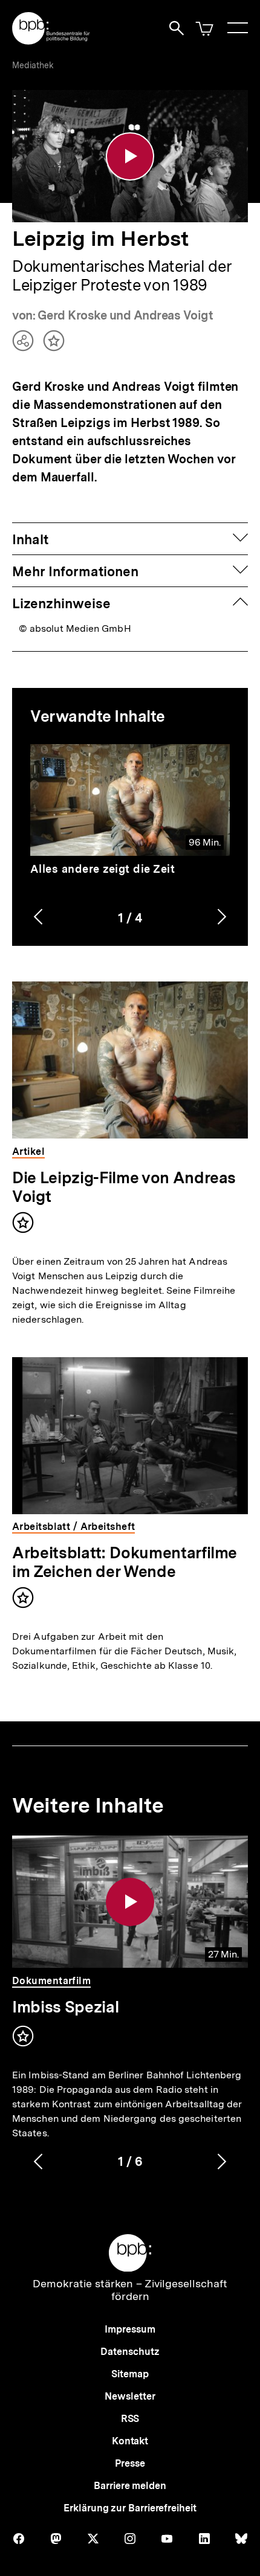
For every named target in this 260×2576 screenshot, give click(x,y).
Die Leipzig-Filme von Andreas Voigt (124, 1187)
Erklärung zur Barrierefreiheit (130, 2508)
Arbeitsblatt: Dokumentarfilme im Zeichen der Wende (125, 1562)
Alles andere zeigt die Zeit (103, 869)
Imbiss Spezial (65, 2007)
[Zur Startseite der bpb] (51, 41)
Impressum (130, 2329)
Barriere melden (130, 2486)
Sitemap (130, 2374)
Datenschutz (130, 2352)
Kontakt (130, 2441)
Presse (130, 2463)
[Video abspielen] (130, 156)
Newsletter (130, 2396)
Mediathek (33, 65)
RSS (130, 2419)
